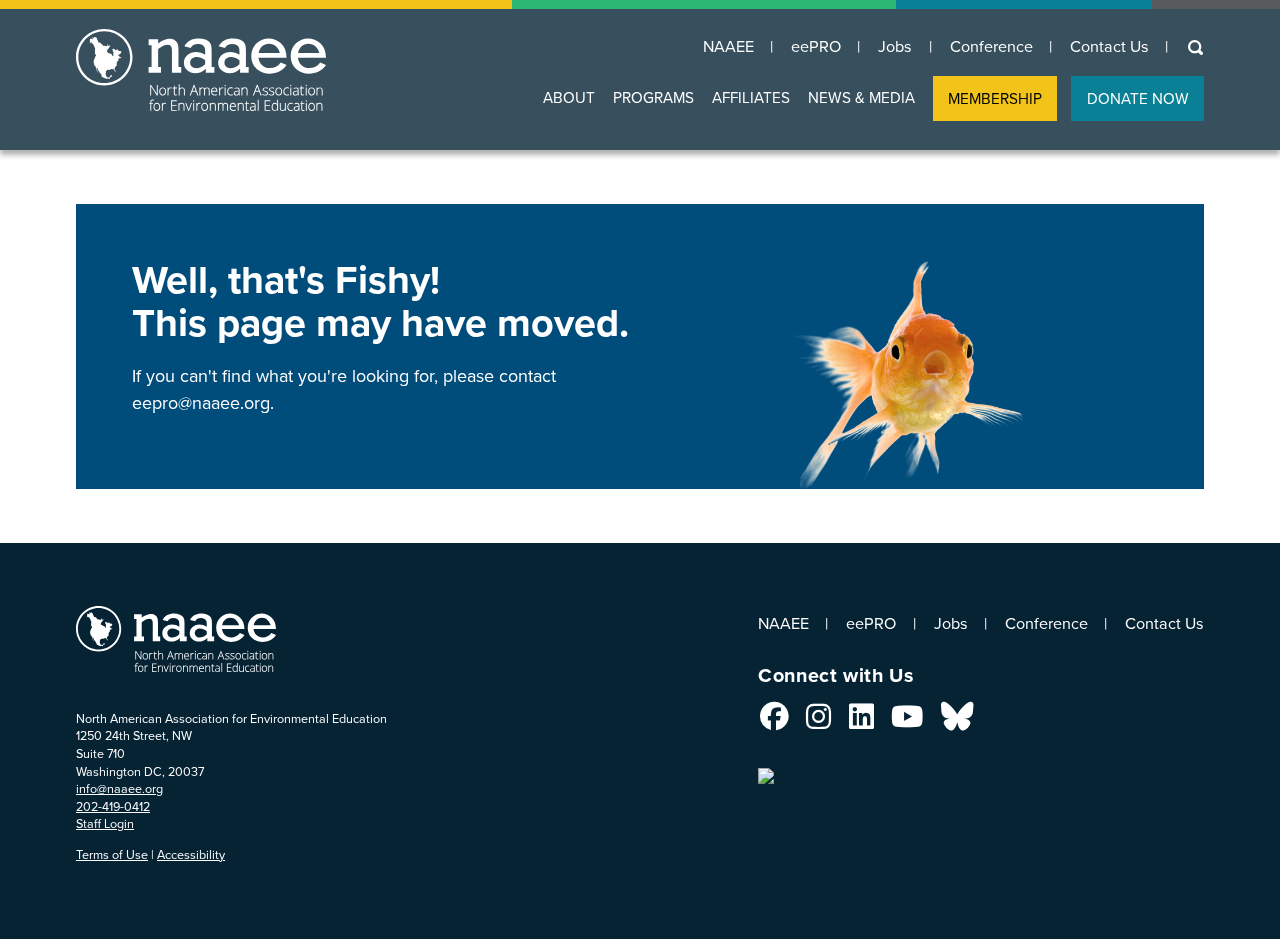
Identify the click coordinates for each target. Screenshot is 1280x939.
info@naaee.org (119, 788)
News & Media (861, 98)
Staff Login (105, 823)
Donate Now (1138, 98)
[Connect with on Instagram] (818, 722)
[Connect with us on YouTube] (907, 722)
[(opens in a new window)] (768, 770)
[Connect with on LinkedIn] (861, 722)
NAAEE (728, 47)
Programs (653, 98)
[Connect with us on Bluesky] (957, 722)
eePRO (816, 47)
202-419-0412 (113, 806)
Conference (991, 47)
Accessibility (191, 854)
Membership (995, 98)
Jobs (895, 47)
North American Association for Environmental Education (273, 79)
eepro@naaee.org (201, 403)
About (569, 98)
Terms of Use (112, 854)
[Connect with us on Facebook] (774, 722)
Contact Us (1109, 47)
